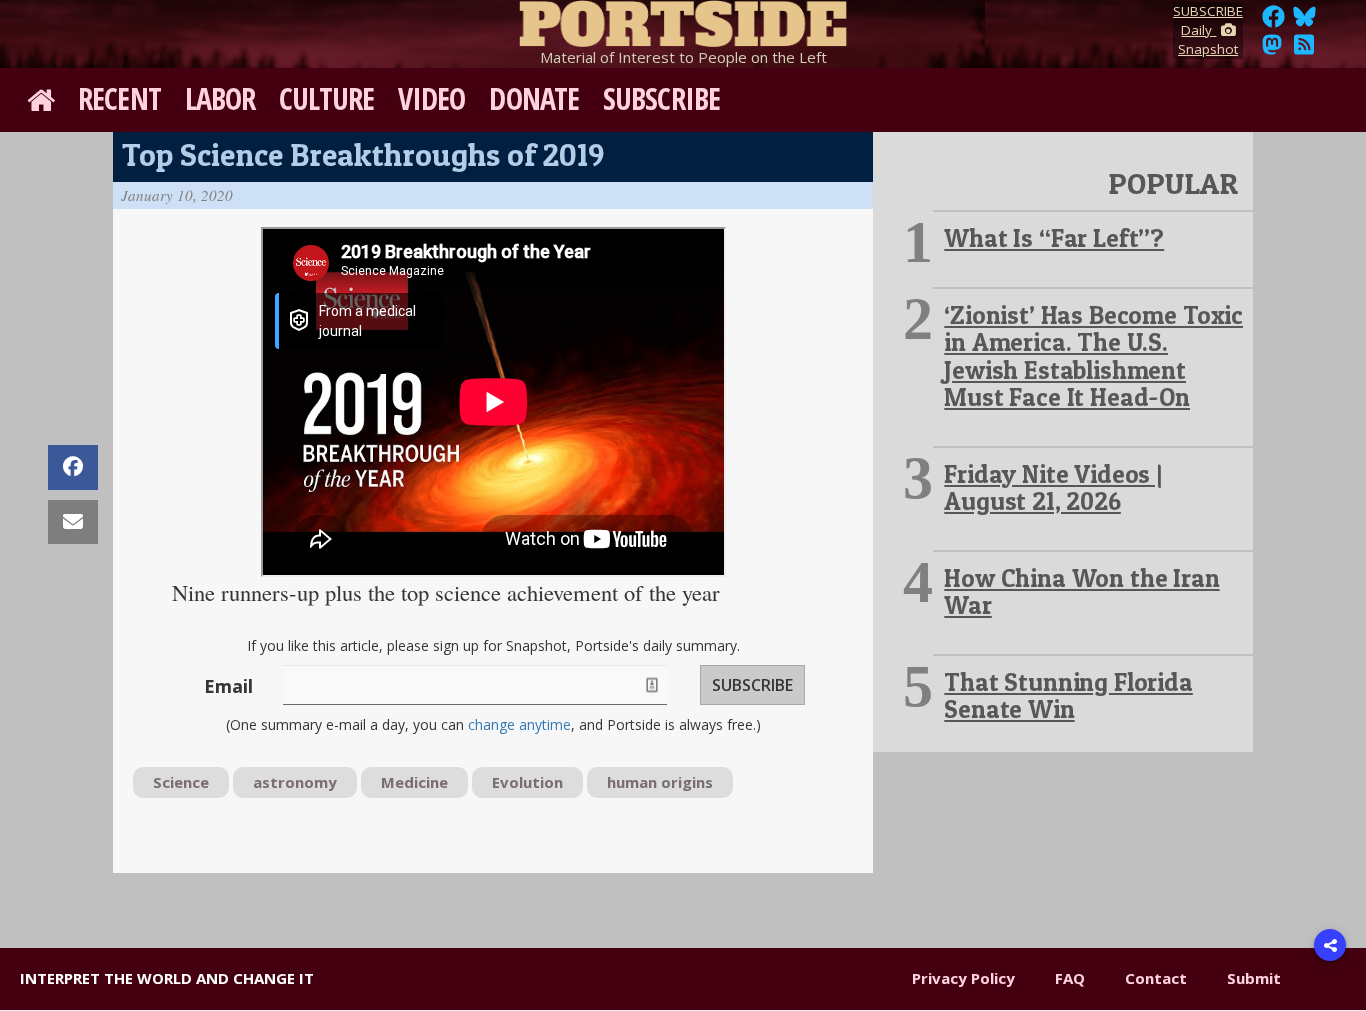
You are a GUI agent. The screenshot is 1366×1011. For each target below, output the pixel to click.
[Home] (683, 20)
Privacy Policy (963, 978)
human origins (660, 782)
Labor (220, 98)
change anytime (519, 724)
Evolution (527, 782)
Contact (1156, 978)
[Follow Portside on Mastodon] (1272, 50)
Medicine (414, 782)
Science (181, 782)
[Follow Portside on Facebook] (1273, 22)
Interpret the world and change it (167, 978)
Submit (1254, 978)
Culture (326, 98)
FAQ (1070, 978)
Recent (119, 98)
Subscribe (661, 98)
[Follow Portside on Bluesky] (1306, 22)
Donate (534, 98)
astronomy (295, 782)
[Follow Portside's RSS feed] (1304, 50)
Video (432, 98)
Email (228, 686)
